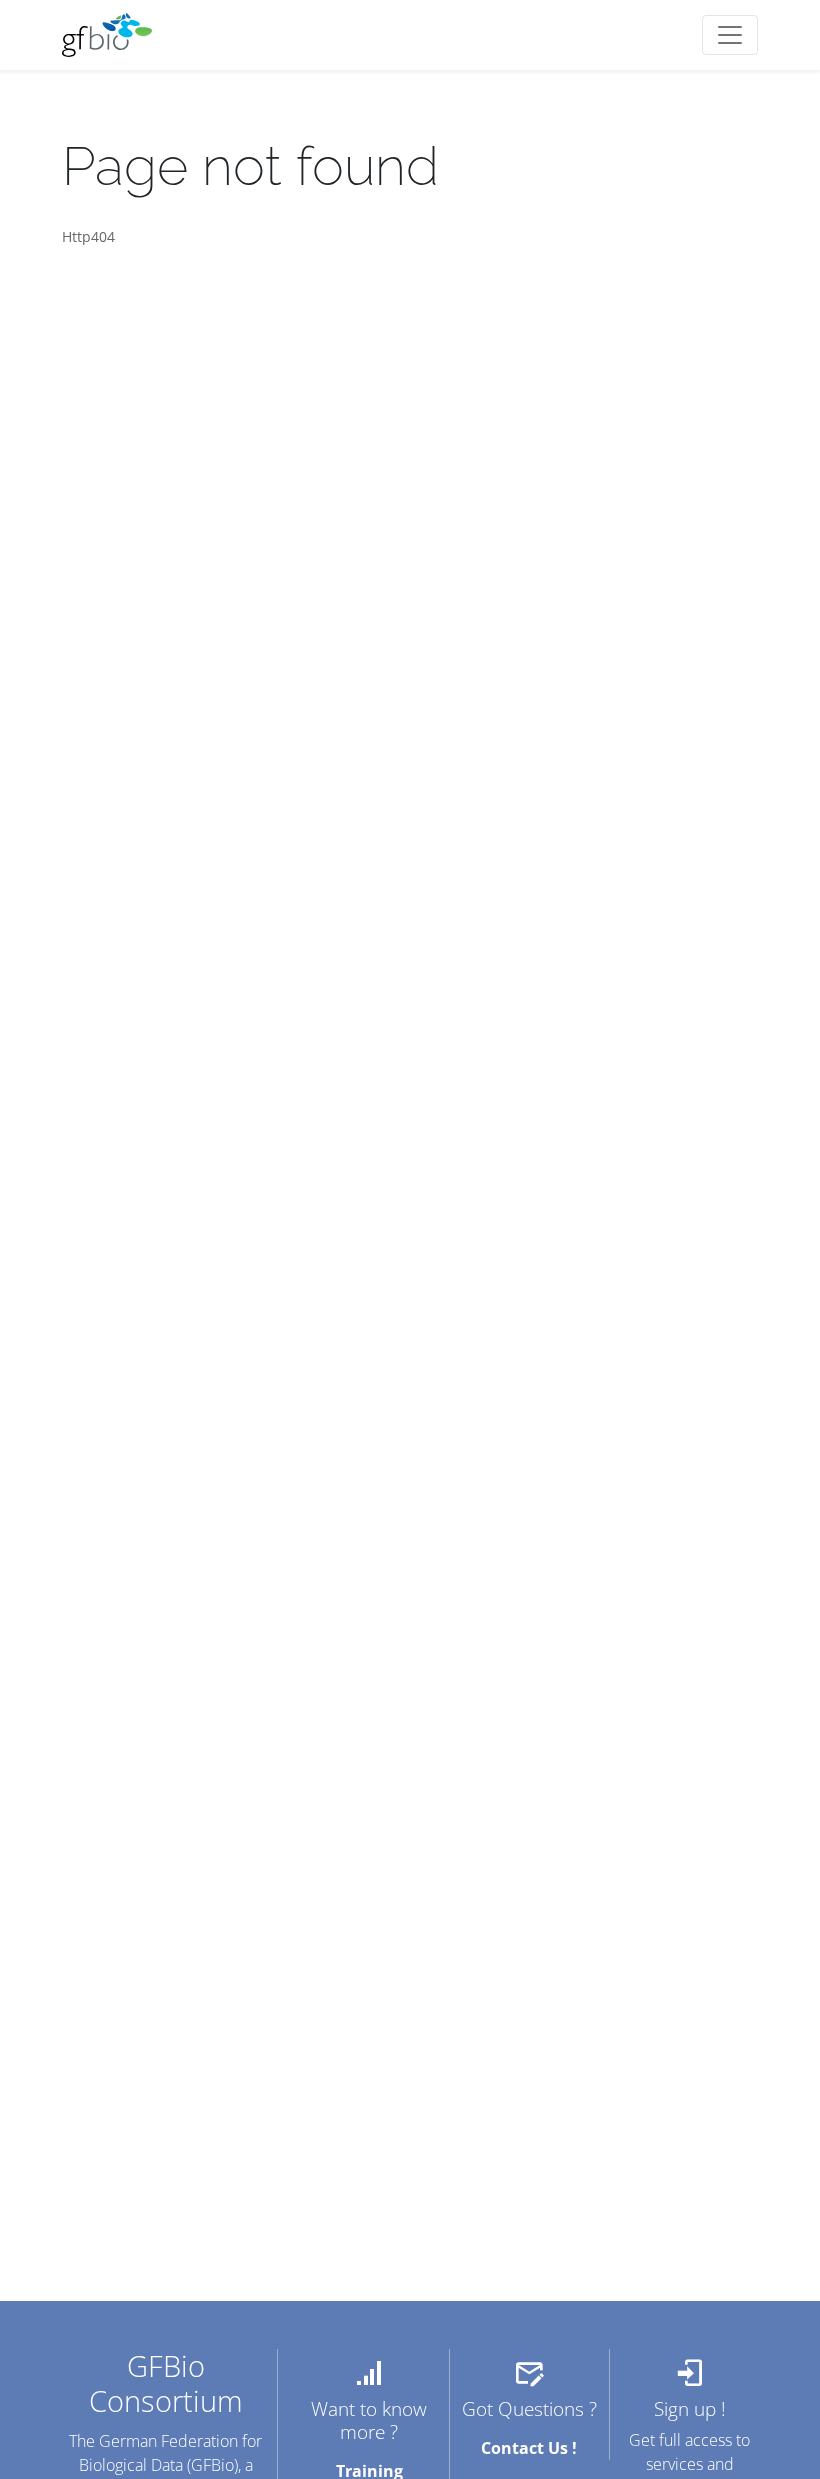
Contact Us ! (529, 2448)
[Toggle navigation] (730, 35)
